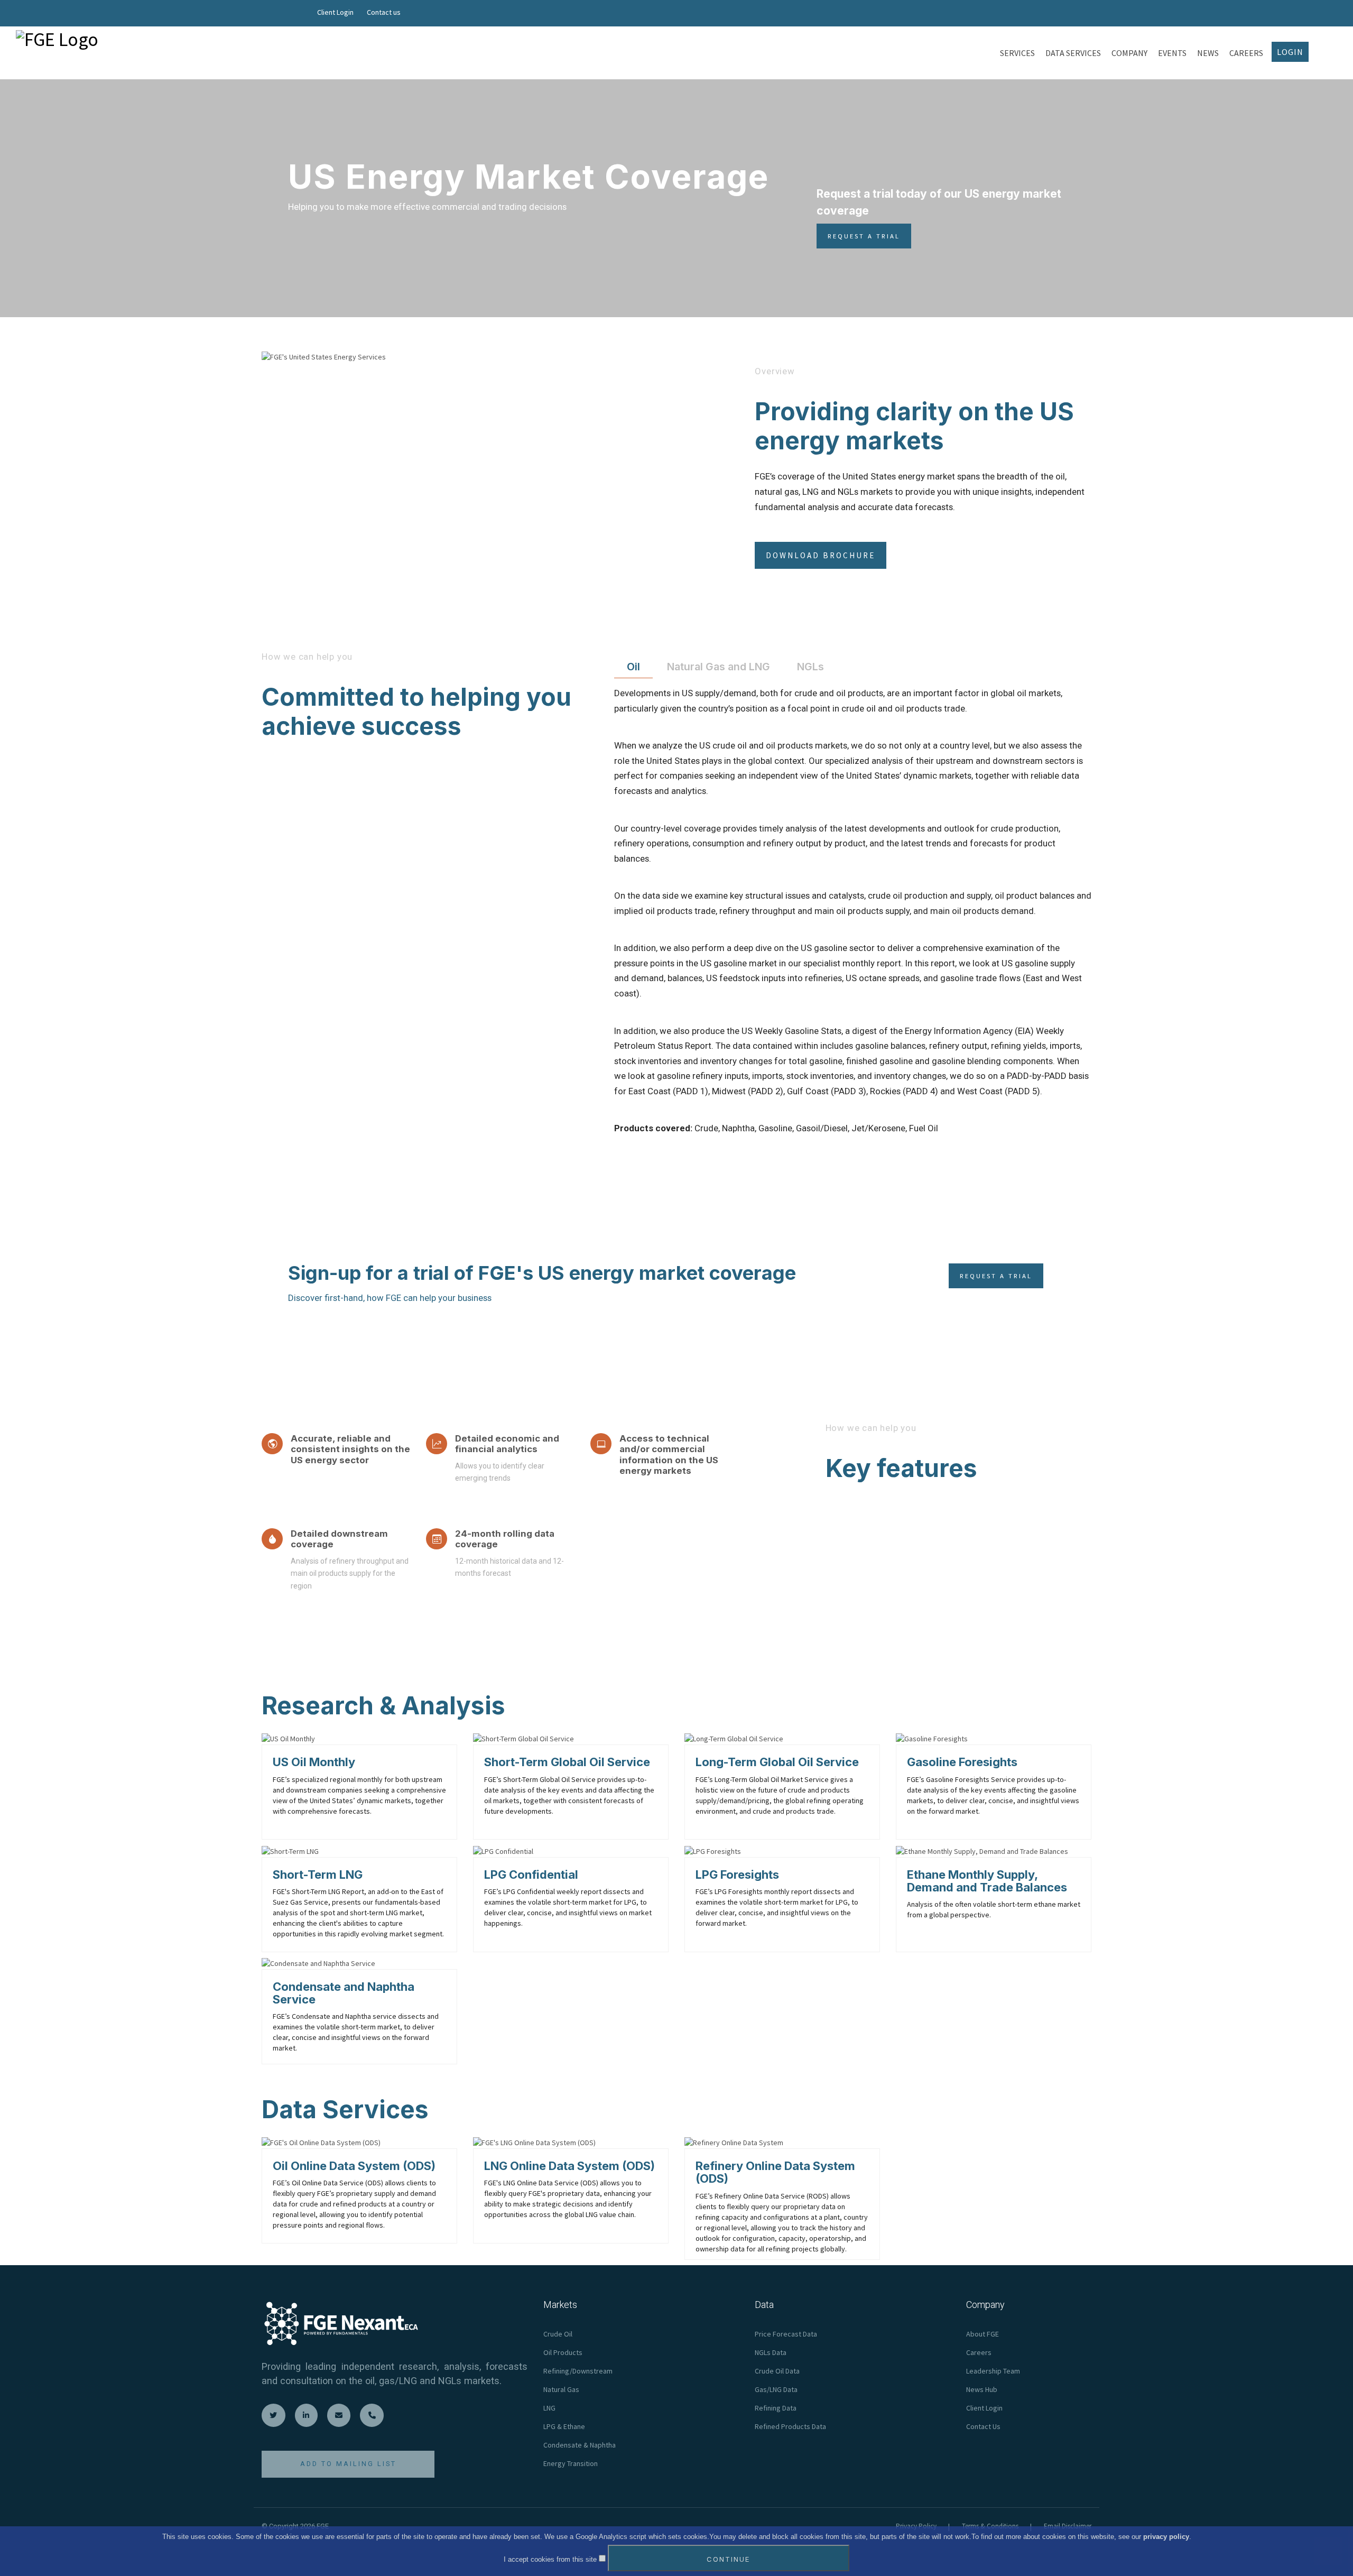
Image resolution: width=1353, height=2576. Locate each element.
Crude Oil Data (777, 2371)
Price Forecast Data (786, 2334)
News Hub (982, 2389)
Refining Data (776, 2408)
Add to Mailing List (348, 2464)
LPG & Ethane (564, 2426)
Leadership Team (993, 2371)
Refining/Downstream (578, 2371)
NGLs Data (771, 2352)
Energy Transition (571, 2463)
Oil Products (563, 2352)
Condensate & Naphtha (580, 2445)
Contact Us (983, 2426)
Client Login (335, 12)
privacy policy (1166, 2537)
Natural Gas (561, 2389)
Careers (979, 2352)
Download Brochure (821, 555)
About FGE (983, 2334)
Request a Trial (864, 236)
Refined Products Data (790, 2426)
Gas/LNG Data (776, 2389)
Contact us (384, 12)
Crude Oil (558, 2334)
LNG (549, 2408)
